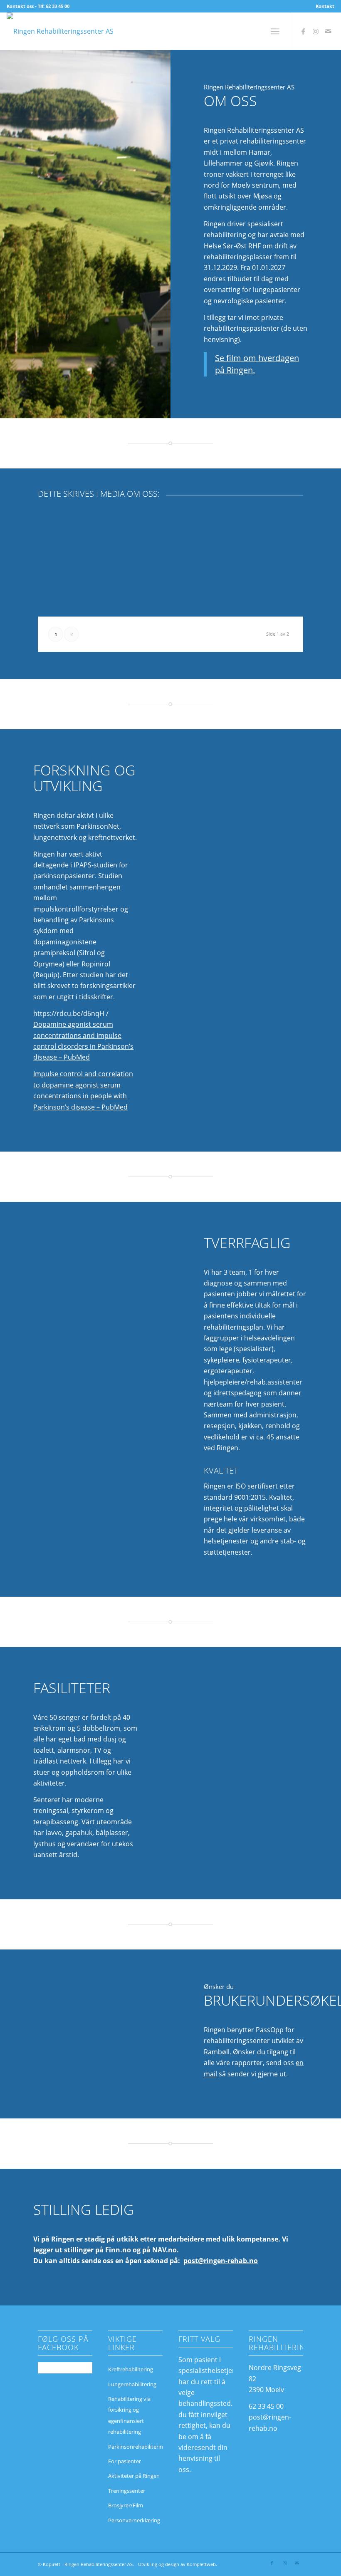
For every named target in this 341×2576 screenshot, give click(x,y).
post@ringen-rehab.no (221, 2261)
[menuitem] (323, 6)
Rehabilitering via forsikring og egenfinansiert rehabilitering (129, 2415)
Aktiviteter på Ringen (134, 2476)
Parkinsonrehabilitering (135, 2447)
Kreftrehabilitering (131, 2369)
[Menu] (275, 31)
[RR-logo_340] (60, 31)
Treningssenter (127, 2491)
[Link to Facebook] (303, 31)
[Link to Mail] (328, 31)
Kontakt (325, 6)
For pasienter (125, 2461)
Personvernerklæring (134, 2520)
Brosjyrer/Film (126, 2505)
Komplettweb (201, 2564)
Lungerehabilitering (132, 2384)
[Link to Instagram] (316, 31)
